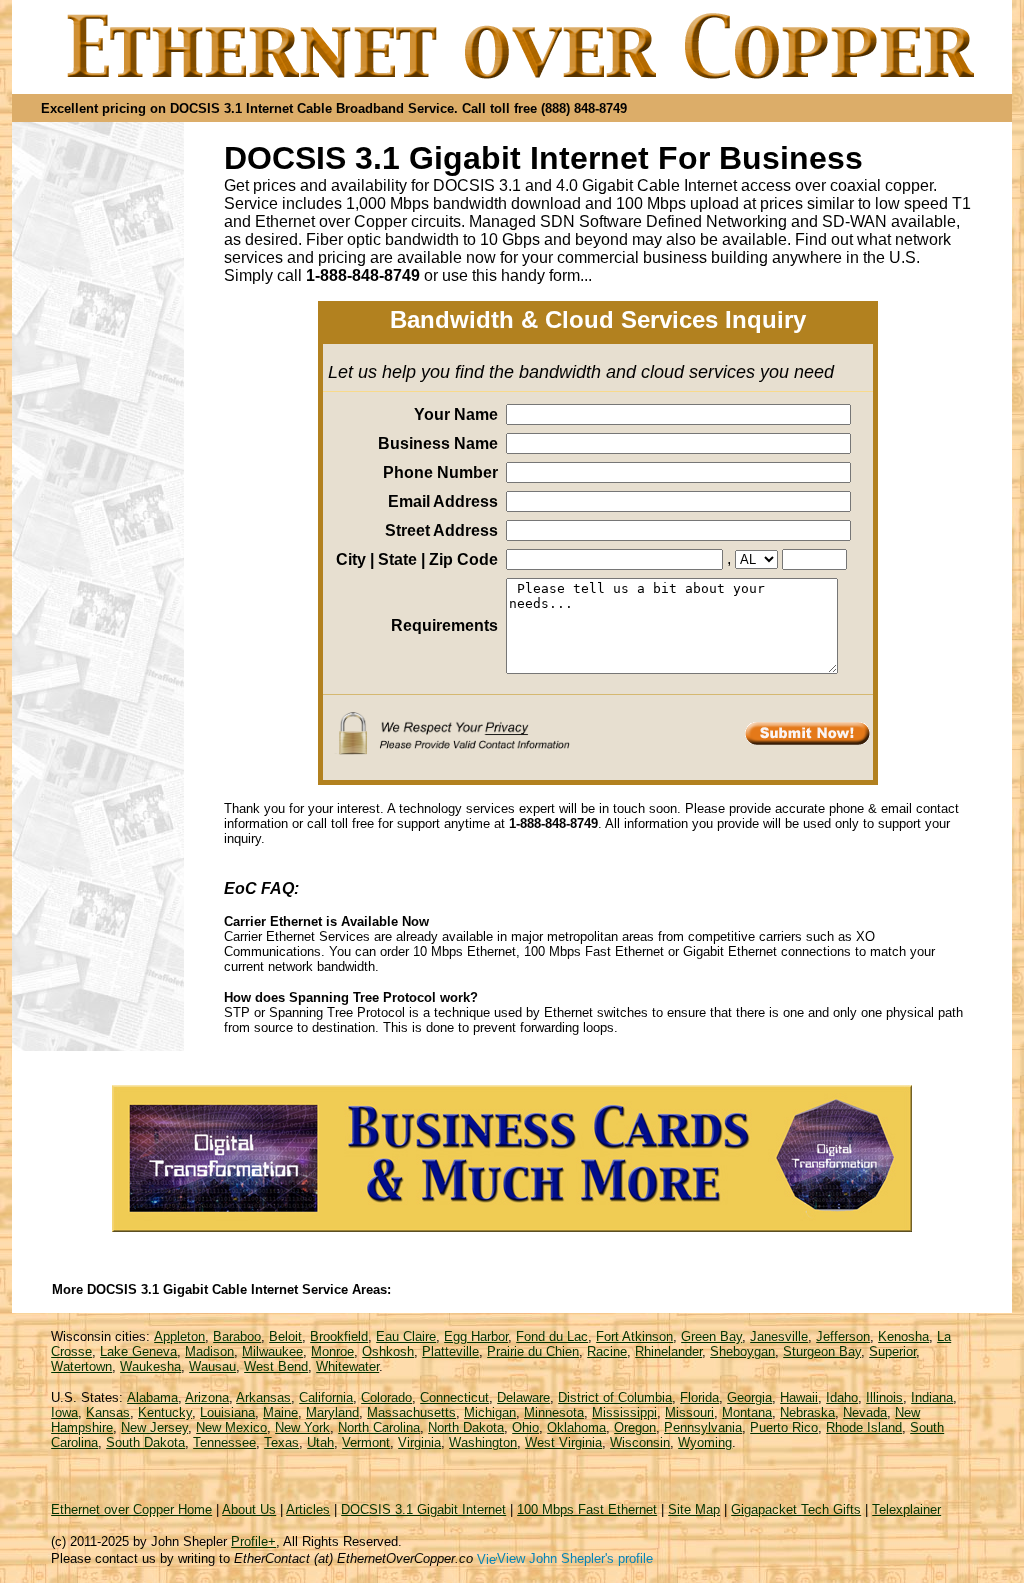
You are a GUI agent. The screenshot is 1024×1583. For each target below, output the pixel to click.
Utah (320, 1442)
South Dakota (145, 1442)
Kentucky (165, 1412)
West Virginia (563, 1442)
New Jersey (154, 1427)
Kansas (108, 1412)
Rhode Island (864, 1427)
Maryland (332, 1412)
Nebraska (807, 1412)
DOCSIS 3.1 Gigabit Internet (423, 1509)
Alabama (152, 1397)
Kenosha (903, 1336)
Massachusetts (411, 1412)
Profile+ (253, 1541)
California (326, 1397)
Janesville (779, 1336)
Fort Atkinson (634, 1336)
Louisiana (227, 1412)
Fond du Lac (552, 1336)
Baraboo (237, 1336)
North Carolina (379, 1427)
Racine (607, 1351)
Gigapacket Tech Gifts (796, 1509)
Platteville (450, 1351)
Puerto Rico (784, 1427)
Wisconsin (640, 1442)
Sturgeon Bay (822, 1351)
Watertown (81, 1366)
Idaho (842, 1397)
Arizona (207, 1397)
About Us (249, 1509)
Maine (280, 1412)
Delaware (523, 1397)
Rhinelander (668, 1351)
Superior (892, 1351)
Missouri (689, 1412)
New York (302, 1427)
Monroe (332, 1351)
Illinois (884, 1397)
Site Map (694, 1509)
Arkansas (263, 1397)
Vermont (366, 1442)
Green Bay (711, 1336)
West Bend (276, 1366)
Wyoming (705, 1442)
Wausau (212, 1366)
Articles (308, 1509)
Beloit (285, 1336)
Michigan (490, 1412)
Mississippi (624, 1412)
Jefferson (843, 1336)
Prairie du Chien (533, 1351)
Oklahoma (576, 1427)
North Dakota (466, 1427)
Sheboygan (742, 1351)
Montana (747, 1412)
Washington (483, 1442)
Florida (699, 1397)
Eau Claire (406, 1336)
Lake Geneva (138, 1351)
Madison (209, 1351)
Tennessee (224, 1442)
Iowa (64, 1412)
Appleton (179, 1336)
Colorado (386, 1397)
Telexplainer (906, 1509)
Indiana (932, 1397)
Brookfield (339, 1336)
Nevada (865, 1412)
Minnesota (554, 1412)
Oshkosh (388, 1351)
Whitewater (347, 1366)
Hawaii (799, 1397)
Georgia (749, 1397)
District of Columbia (615, 1397)
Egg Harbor (476, 1336)
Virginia (419, 1442)
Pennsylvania (703, 1427)
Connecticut (454, 1397)
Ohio (525, 1427)
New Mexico (231, 1427)
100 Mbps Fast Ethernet (587, 1509)
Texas (281, 1442)
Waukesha (150, 1366)
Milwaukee (272, 1351)
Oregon (635, 1427)
